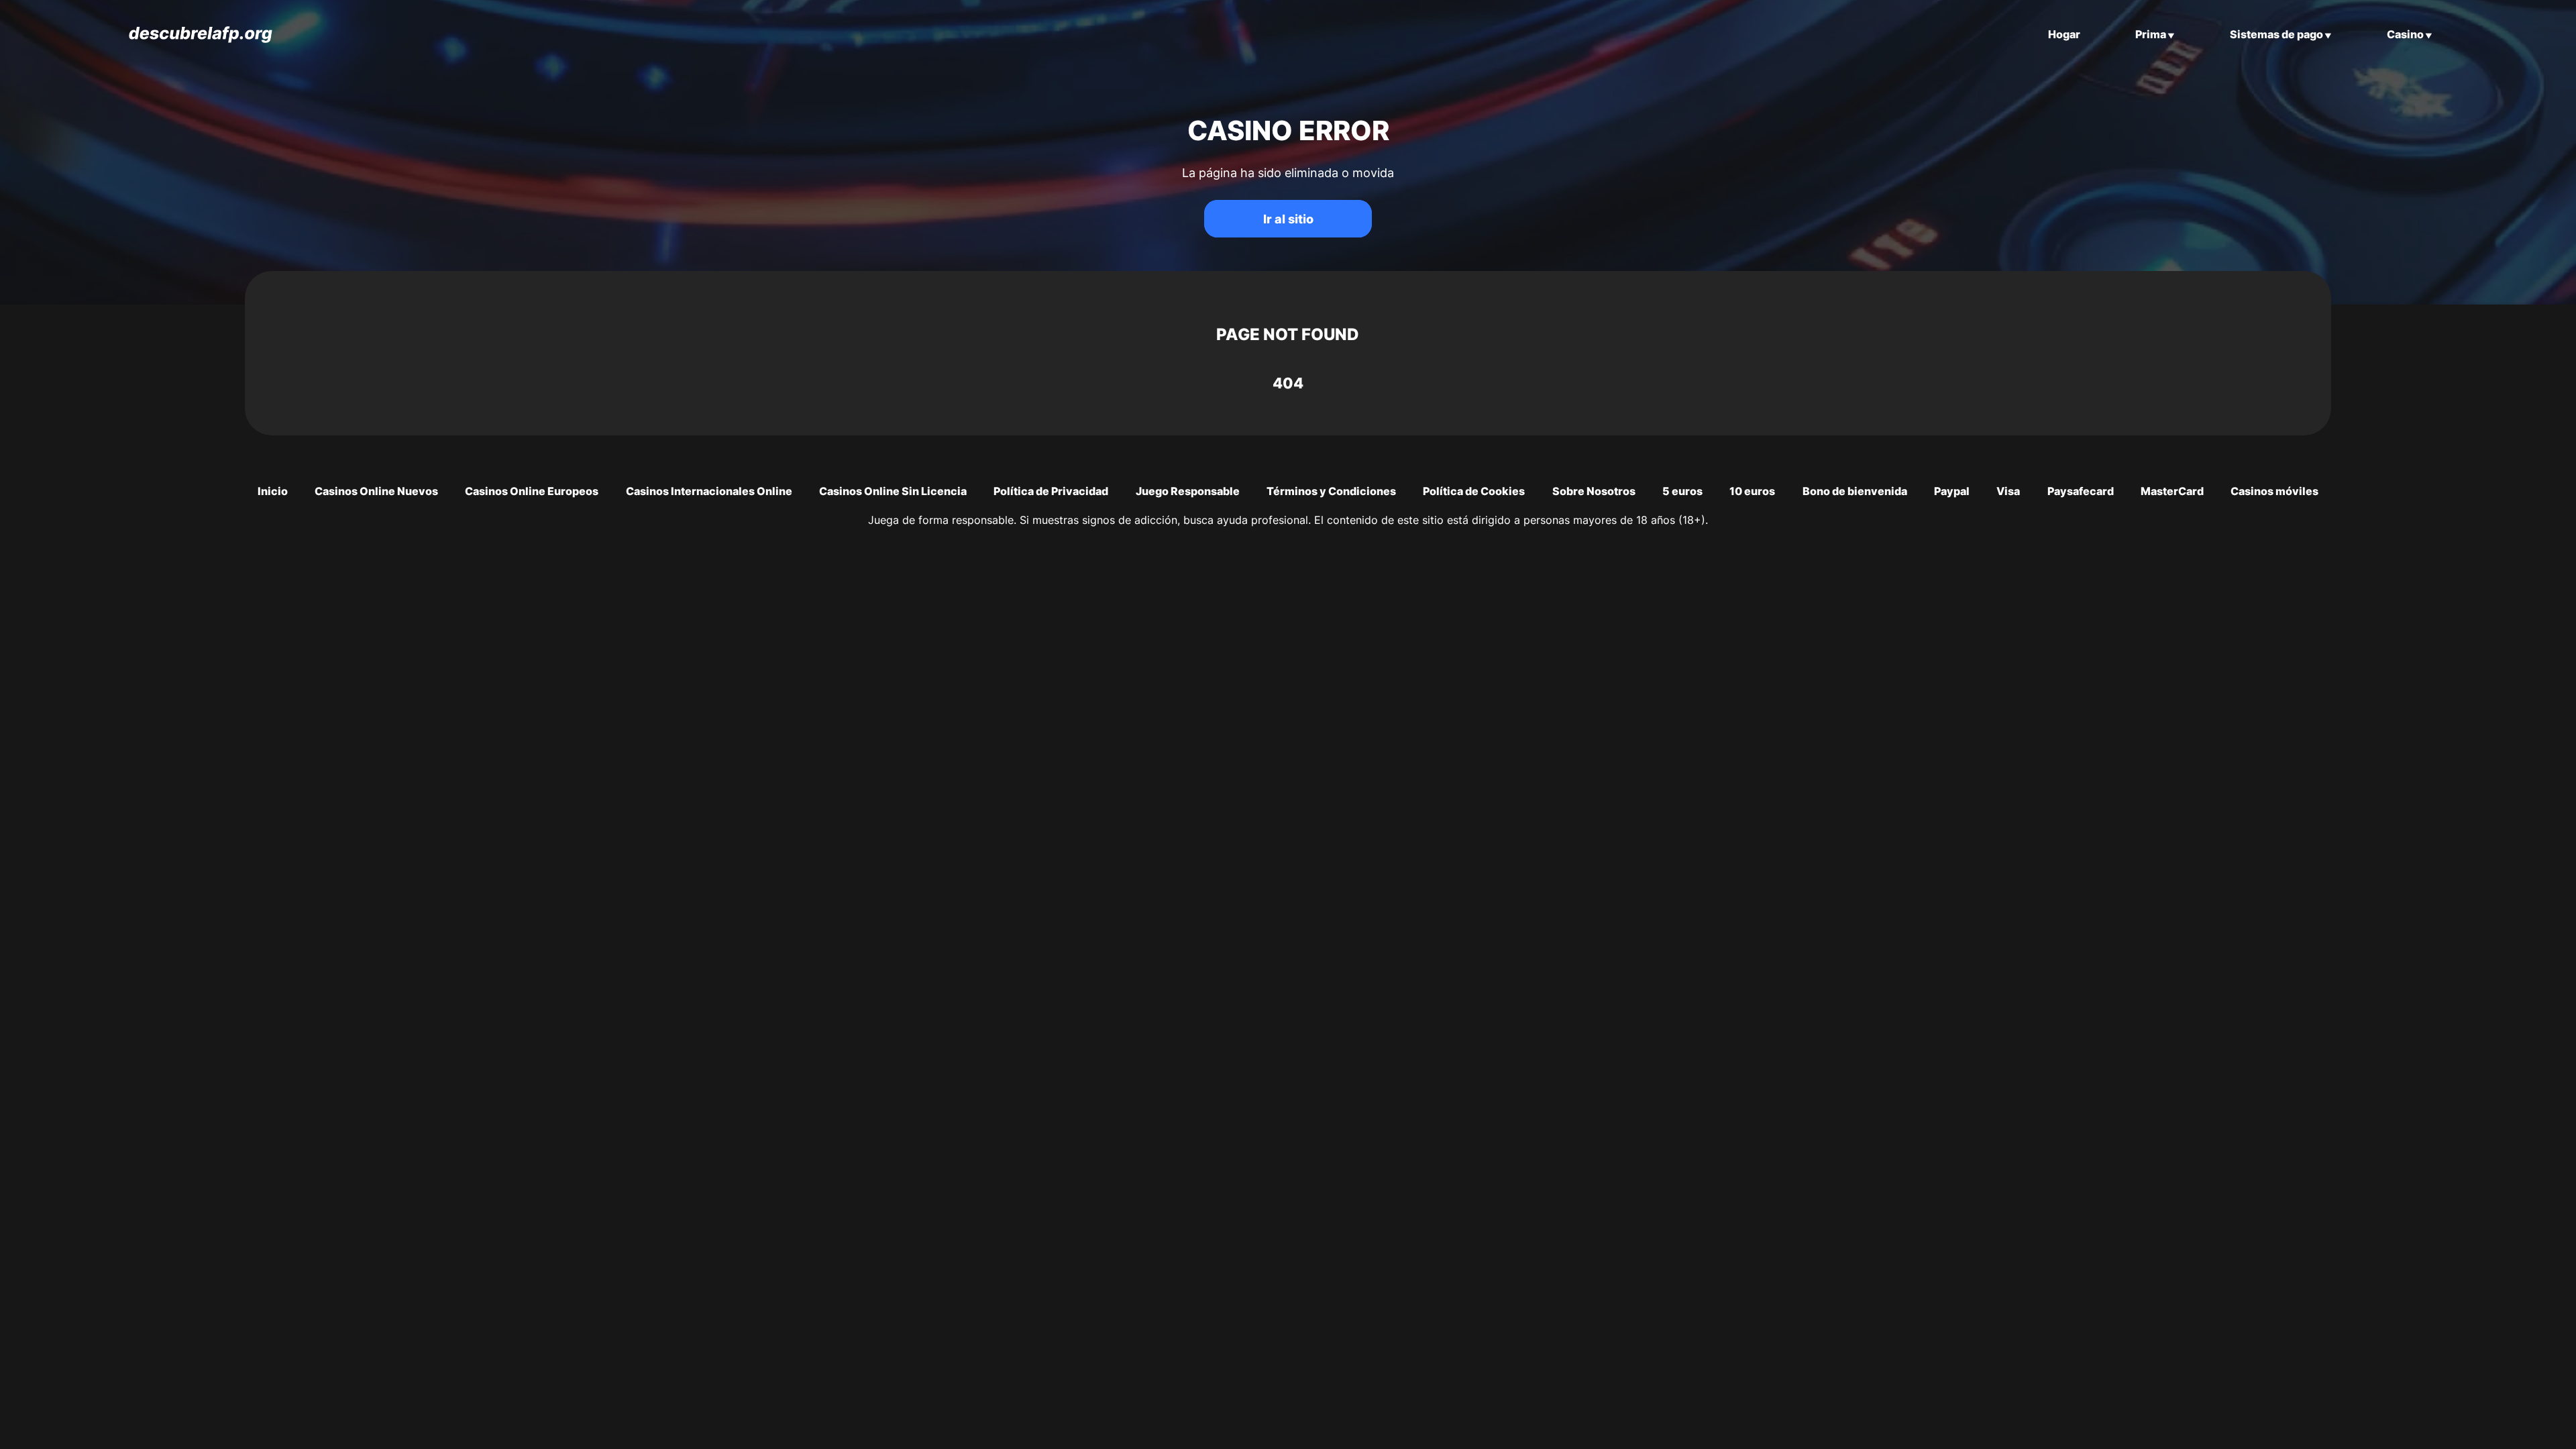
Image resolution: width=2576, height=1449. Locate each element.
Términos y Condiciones (1331, 491)
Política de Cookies (1474, 491)
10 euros (1752, 491)
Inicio (273, 491)
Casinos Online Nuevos (376, 491)
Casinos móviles (2274, 491)
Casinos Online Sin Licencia (893, 491)
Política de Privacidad (1051, 491)
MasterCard (2172, 491)
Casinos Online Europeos (532, 491)
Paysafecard (2081, 491)
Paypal (1952, 491)
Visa (2008, 491)
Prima (2151, 34)
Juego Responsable (1188, 491)
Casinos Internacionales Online (709, 491)
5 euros (1682, 491)
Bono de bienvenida (1855, 491)
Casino (2405, 34)
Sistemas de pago (2276, 34)
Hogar (2064, 34)
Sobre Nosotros (1594, 491)
